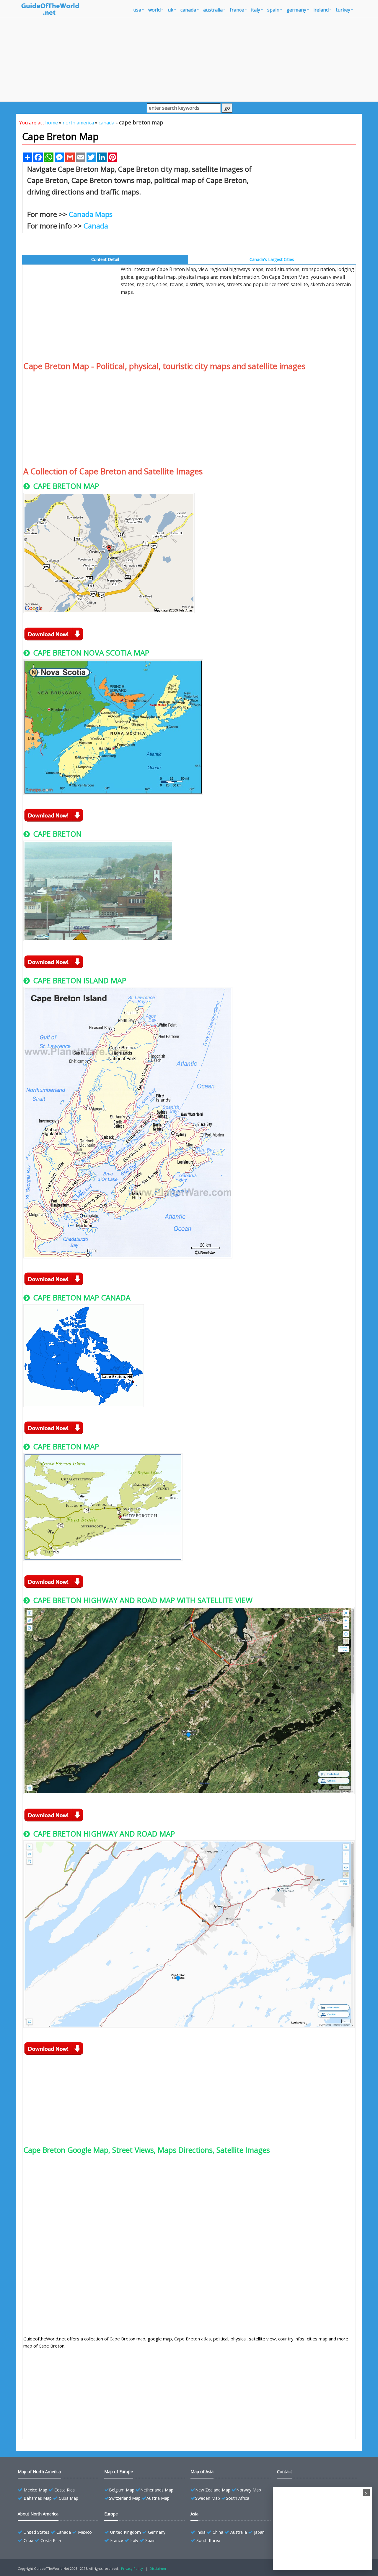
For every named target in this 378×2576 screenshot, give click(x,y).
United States (36, 2532)
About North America (38, 2514)
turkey (343, 10)
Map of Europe (119, 2472)
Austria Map (158, 2498)
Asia (194, 2514)
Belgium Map (122, 2490)
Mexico (85, 2532)
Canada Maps (91, 214)
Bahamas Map (38, 2498)
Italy (134, 2540)
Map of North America (39, 2472)
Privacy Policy (132, 2568)
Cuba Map (69, 2498)
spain (273, 10)
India (201, 2532)
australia (213, 10)
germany (296, 10)
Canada (96, 226)
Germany (157, 2532)
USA (137, 10)
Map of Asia (202, 2472)
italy (256, 10)
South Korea (208, 2540)
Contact (285, 2472)
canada (188, 10)
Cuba (28, 2540)
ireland (321, 10)
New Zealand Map (213, 2490)
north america (78, 123)
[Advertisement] (189, 60)
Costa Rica (65, 2490)
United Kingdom (126, 2532)
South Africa (238, 2498)
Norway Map (249, 2490)
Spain (150, 2540)
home (52, 123)
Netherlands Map (157, 2490)
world (154, 10)
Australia (239, 2532)
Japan (259, 2532)
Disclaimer (158, 2568)
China (218, 2532)
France (117, 2540)
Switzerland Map (125, 2498)
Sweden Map (208, 2498)
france (237, 10)
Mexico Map (35, 2490)
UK (171, 10)
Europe (111, 2514)
